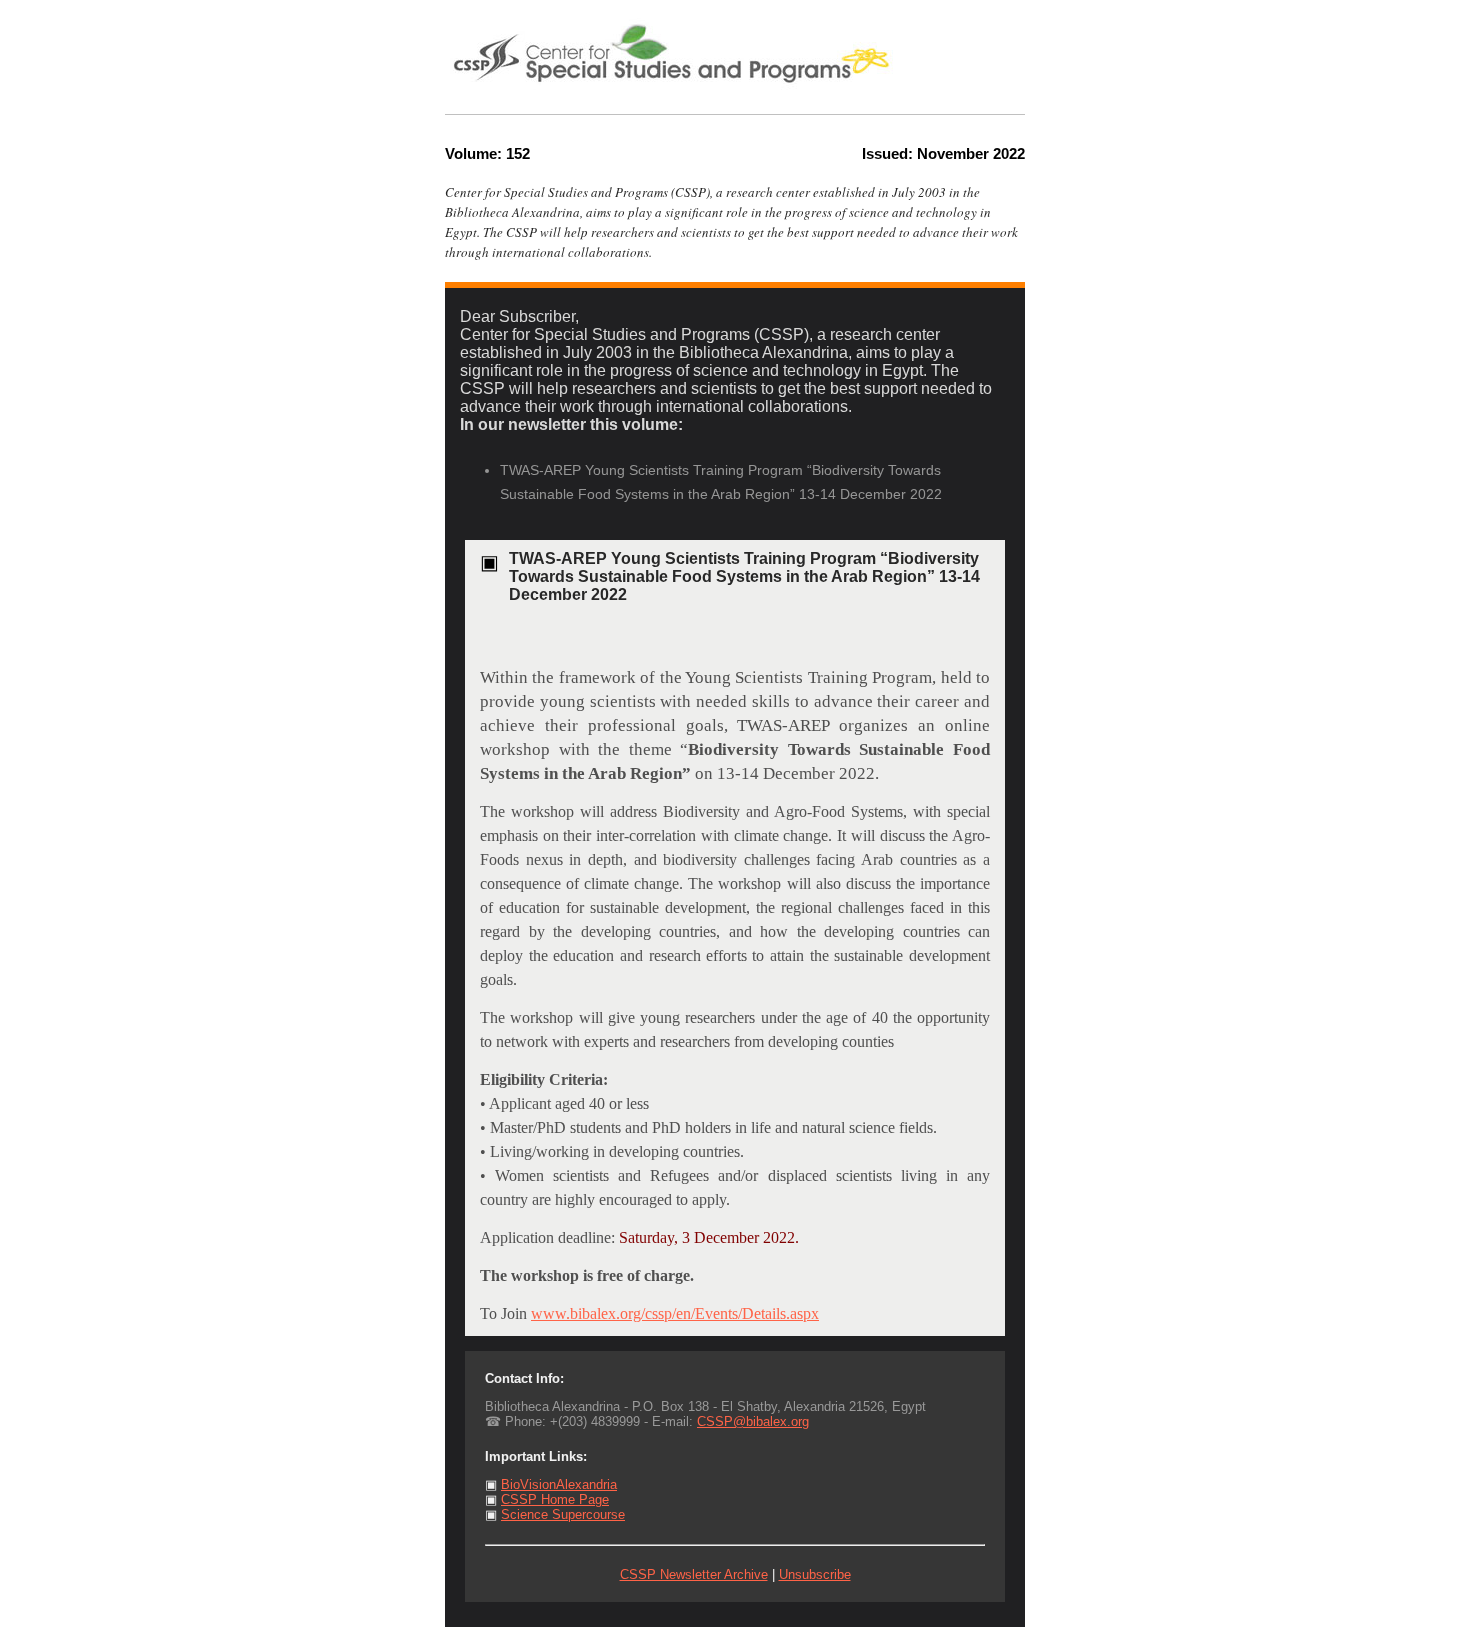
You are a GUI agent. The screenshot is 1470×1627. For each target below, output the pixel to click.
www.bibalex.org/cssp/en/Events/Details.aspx (675, 1313)
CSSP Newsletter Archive (694, 1574)
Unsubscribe (815, 1574)
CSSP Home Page (555, 1499)
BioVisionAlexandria (559, 1484)
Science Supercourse (563, 1514)
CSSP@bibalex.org (753, 1421)
